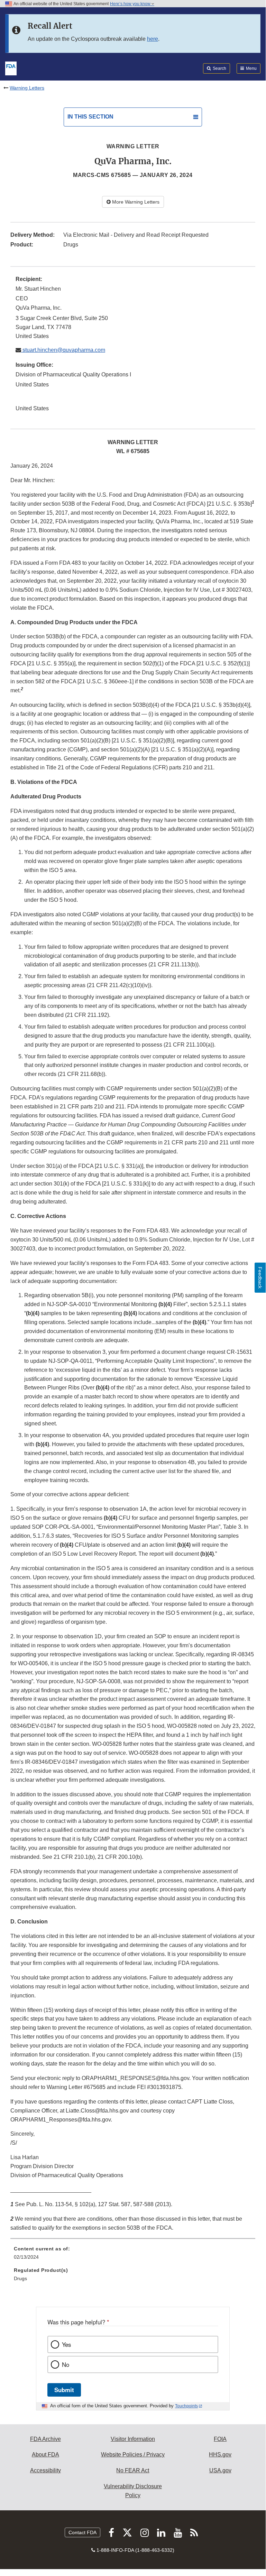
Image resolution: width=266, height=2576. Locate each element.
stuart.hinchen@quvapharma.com (63, 350)
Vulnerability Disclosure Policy (133, 2491)
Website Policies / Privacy (133, 2455)
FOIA (220, 2439)
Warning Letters (27, 88)
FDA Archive (45, 2439)
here (153, 39)
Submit (64, 2390)
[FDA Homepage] (11, 68)
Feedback (260, 1278)
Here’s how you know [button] (131, 4)
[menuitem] (133, 2255)
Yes (66, 2344)
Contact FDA (82, 2532)
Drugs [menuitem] (20, 2278)
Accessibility (45, 2470)
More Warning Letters (135, 202)
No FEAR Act (133, 2470)
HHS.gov (220, 2455)
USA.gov (220, 2470)
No (66, 2364)
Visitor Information (133, 2439)
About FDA (45, 2455)
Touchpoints (186, 2406)
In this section (90, 117)
